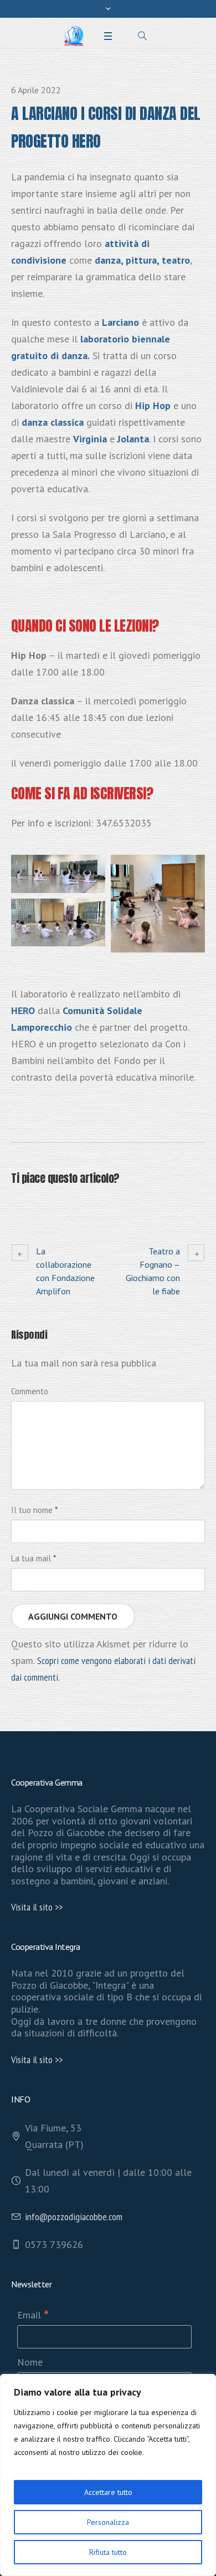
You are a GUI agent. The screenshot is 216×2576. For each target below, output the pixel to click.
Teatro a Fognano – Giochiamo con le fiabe (153, 1271)
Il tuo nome (34, 1510)
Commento (30, 1391)
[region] (108, 2475)
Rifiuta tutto (108, 2552)
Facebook (18, 1205)
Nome (30, 2362)
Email (33, 2315)
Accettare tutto (108, 2492)
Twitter (45, 1205)
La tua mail (34, 1558)
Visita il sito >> (37, 1907)
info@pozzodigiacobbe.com (74, 2217)
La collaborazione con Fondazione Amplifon (65, 1271)
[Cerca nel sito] (142, 36)
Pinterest (72, 1205)
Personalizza (108, 2522)
